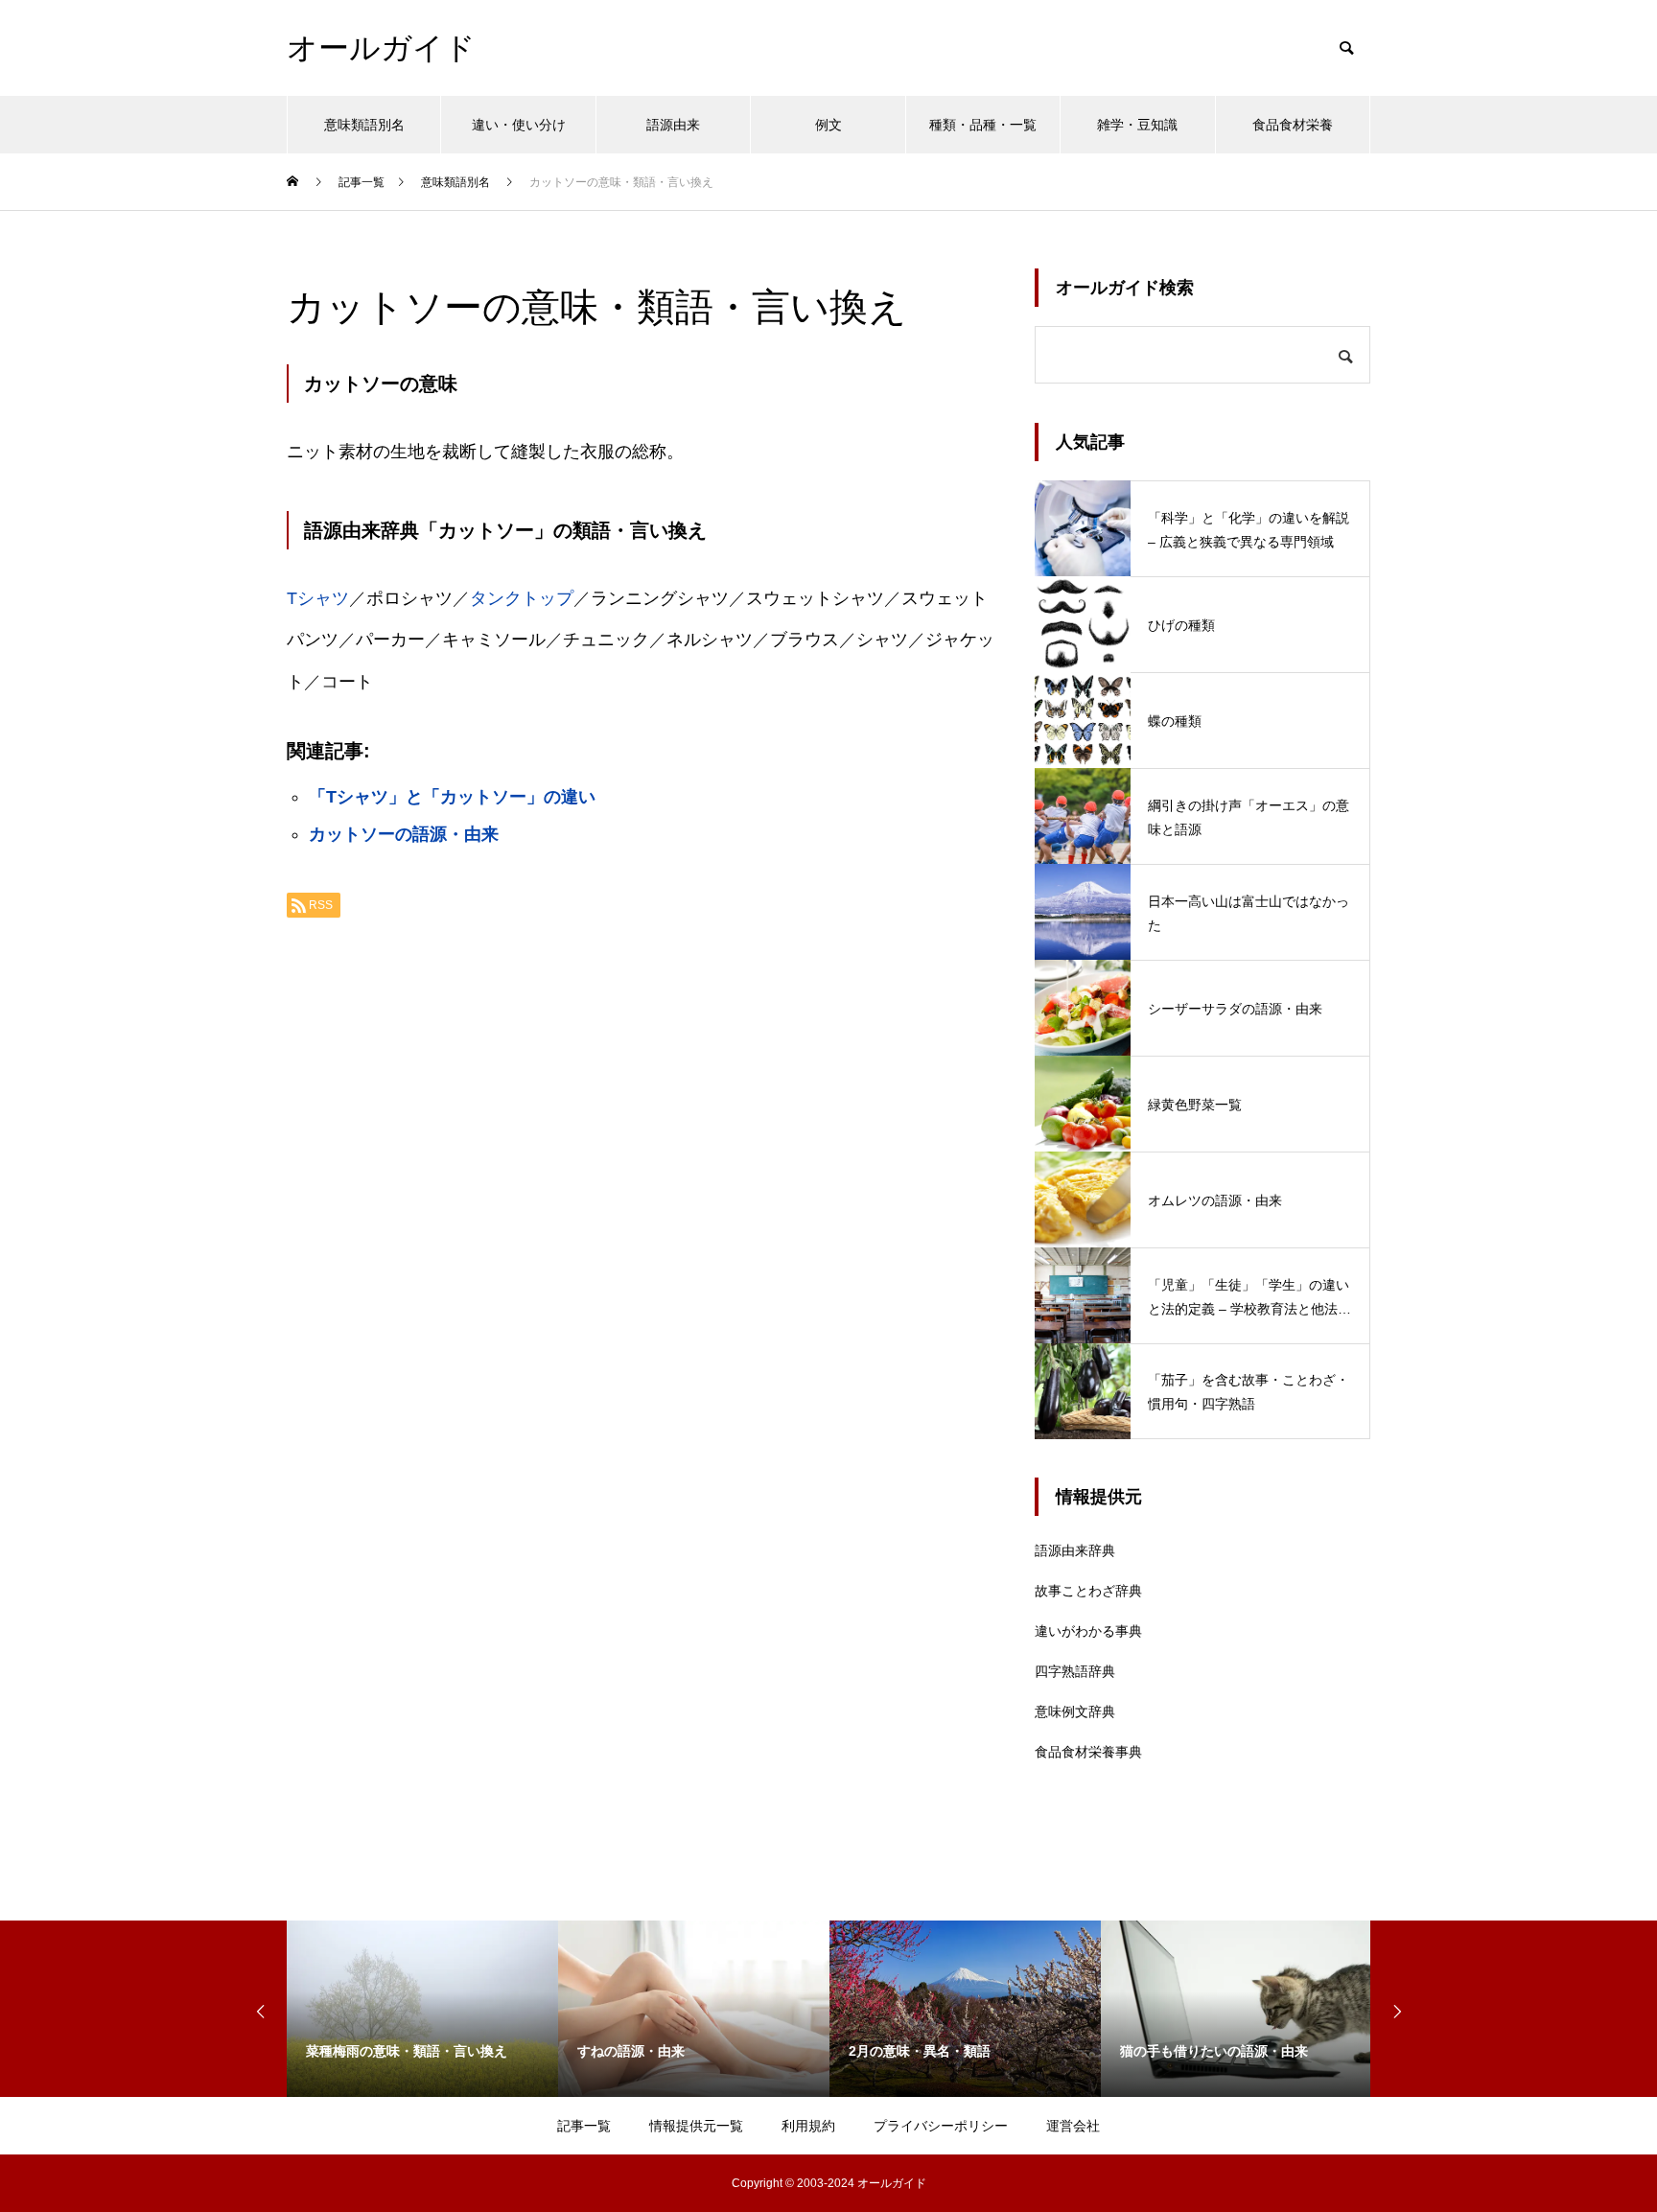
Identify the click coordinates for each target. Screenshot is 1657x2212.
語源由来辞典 (1075, 1550)
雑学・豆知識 (1137, 125)
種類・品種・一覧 (983, 125)
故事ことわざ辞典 (1088, 1591)
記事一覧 (584, 2126)
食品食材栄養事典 (1088, 1752)
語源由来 (673, 125)
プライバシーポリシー (941, 2126)
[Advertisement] (642, 1174)
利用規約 (808, 2126)
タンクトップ (522, 598)
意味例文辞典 (1075, 1711)
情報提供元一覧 (696, 2126)
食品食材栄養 (1293, 125)
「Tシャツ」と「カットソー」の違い (452, 797)
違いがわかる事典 (1088, 1631)
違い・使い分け (519, 125)
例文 (828, 125)
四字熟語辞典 (1075, 1671)
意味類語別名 (364, 125)
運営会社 (1073, 2126)
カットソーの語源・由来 (404, 834)
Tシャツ (318, 598)
